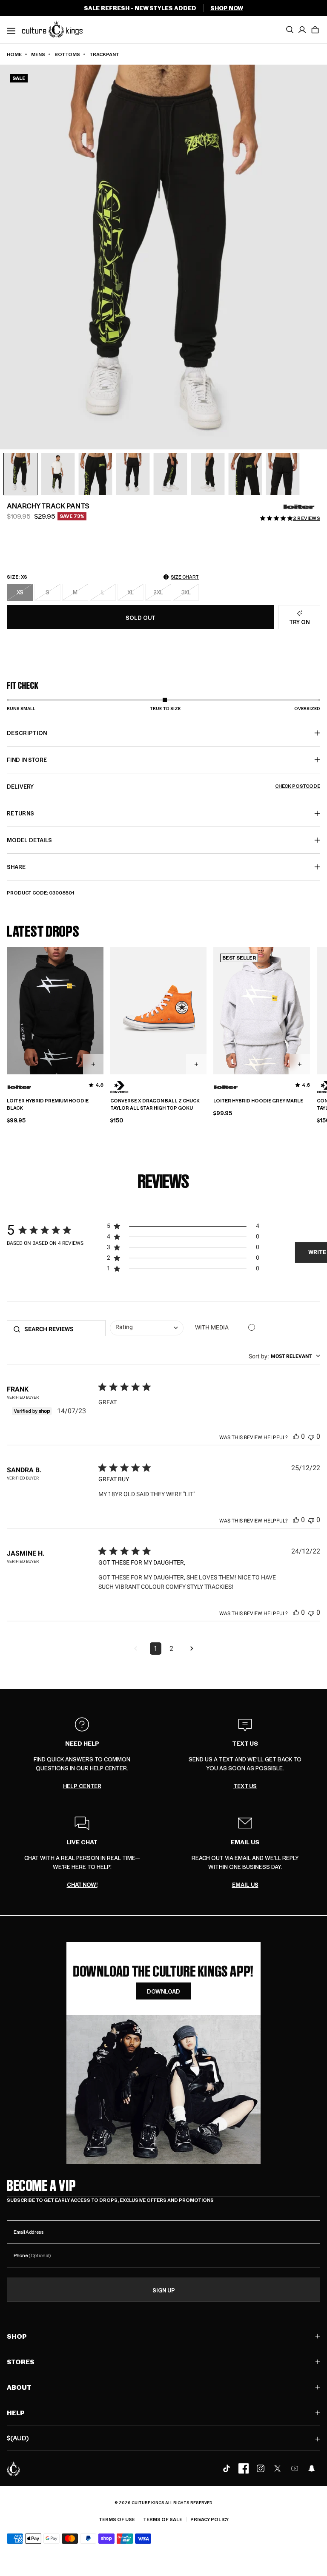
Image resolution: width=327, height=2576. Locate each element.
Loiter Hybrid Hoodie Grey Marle (258, 1101)
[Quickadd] (93, 1064)
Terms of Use (117, 2519)
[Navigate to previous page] (135, 1649)
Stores (21, 2362)
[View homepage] (52, 29)
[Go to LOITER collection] (299, 507)
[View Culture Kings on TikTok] (227, 2468)
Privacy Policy (209, 2519)
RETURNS (20, 813)
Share (16, 867)
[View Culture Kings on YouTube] (295, 2468)
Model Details (29, 840)
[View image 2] (58, 474)
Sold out (141, 618)
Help (16, 2413)
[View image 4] (133, 474)
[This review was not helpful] (311, 1436)
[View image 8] (283, 474)
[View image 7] (245, 474)
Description (27, 733)
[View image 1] (20, 474)
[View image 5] (170, 474)
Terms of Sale (163, 2519)
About (19, 2387)
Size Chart (185, 577)
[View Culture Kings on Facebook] (244, 2468)
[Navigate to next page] (192, 1649)
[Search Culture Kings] (290, 30)
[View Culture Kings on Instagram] (261, 2468)
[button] (315, 30)
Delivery (163, 786)
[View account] (302, 30)
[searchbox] (62, 1329)
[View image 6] (208, 474)
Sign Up (164, 2290)
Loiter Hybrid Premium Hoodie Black (48, 1104)
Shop (17, 2336)
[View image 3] (95, 474)
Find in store (27, 760)
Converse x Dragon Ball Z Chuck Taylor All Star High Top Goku (155, 1104)
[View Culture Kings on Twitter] (278, 2468)
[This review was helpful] (296, 1436)
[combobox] (147, 1328)
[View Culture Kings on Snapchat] (312, 2468)
